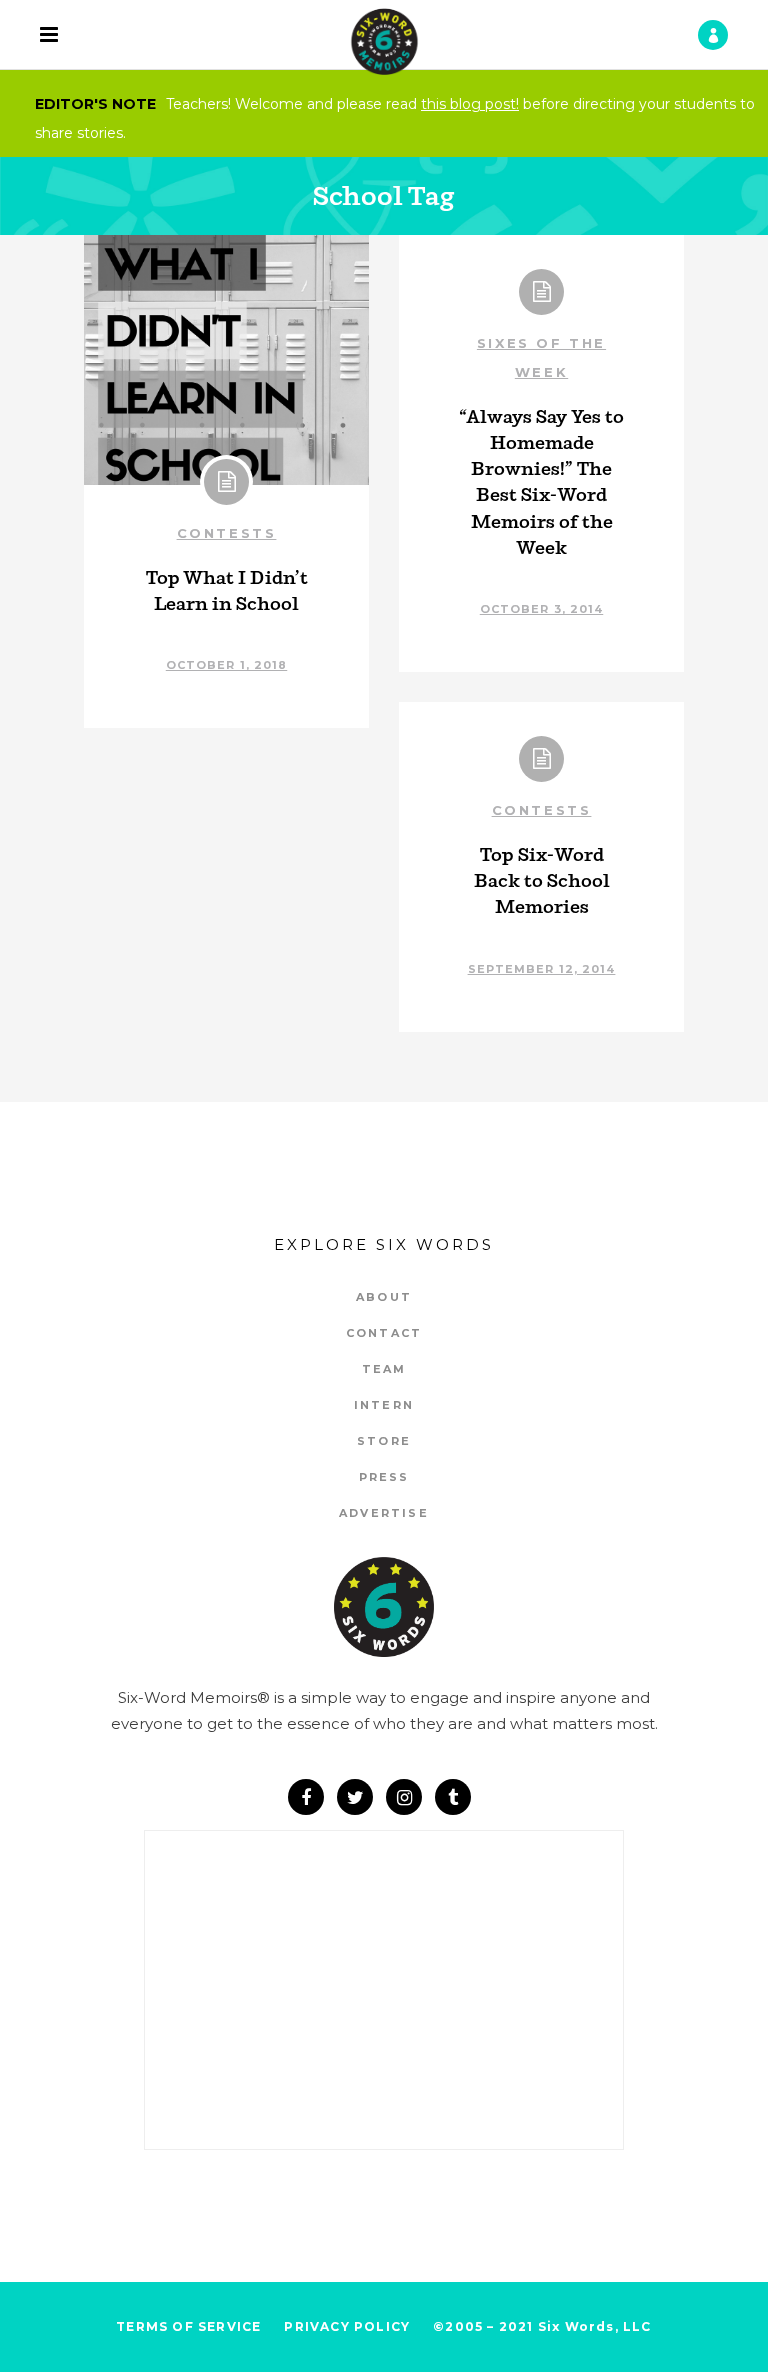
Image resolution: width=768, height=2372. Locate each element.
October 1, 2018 (227, 665)
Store (384, 1441)
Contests (227, 533)
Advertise (384, 1513)
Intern (384, 1405)
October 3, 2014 (542, 609)
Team (384, 1369)
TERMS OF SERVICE (188, 2326)
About (384, 1297)
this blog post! (470, 104)
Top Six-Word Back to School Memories (542, 880)
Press (384, 1477)
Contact (384, 1333)
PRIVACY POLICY (347, 2326)
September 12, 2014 (542, 969)
